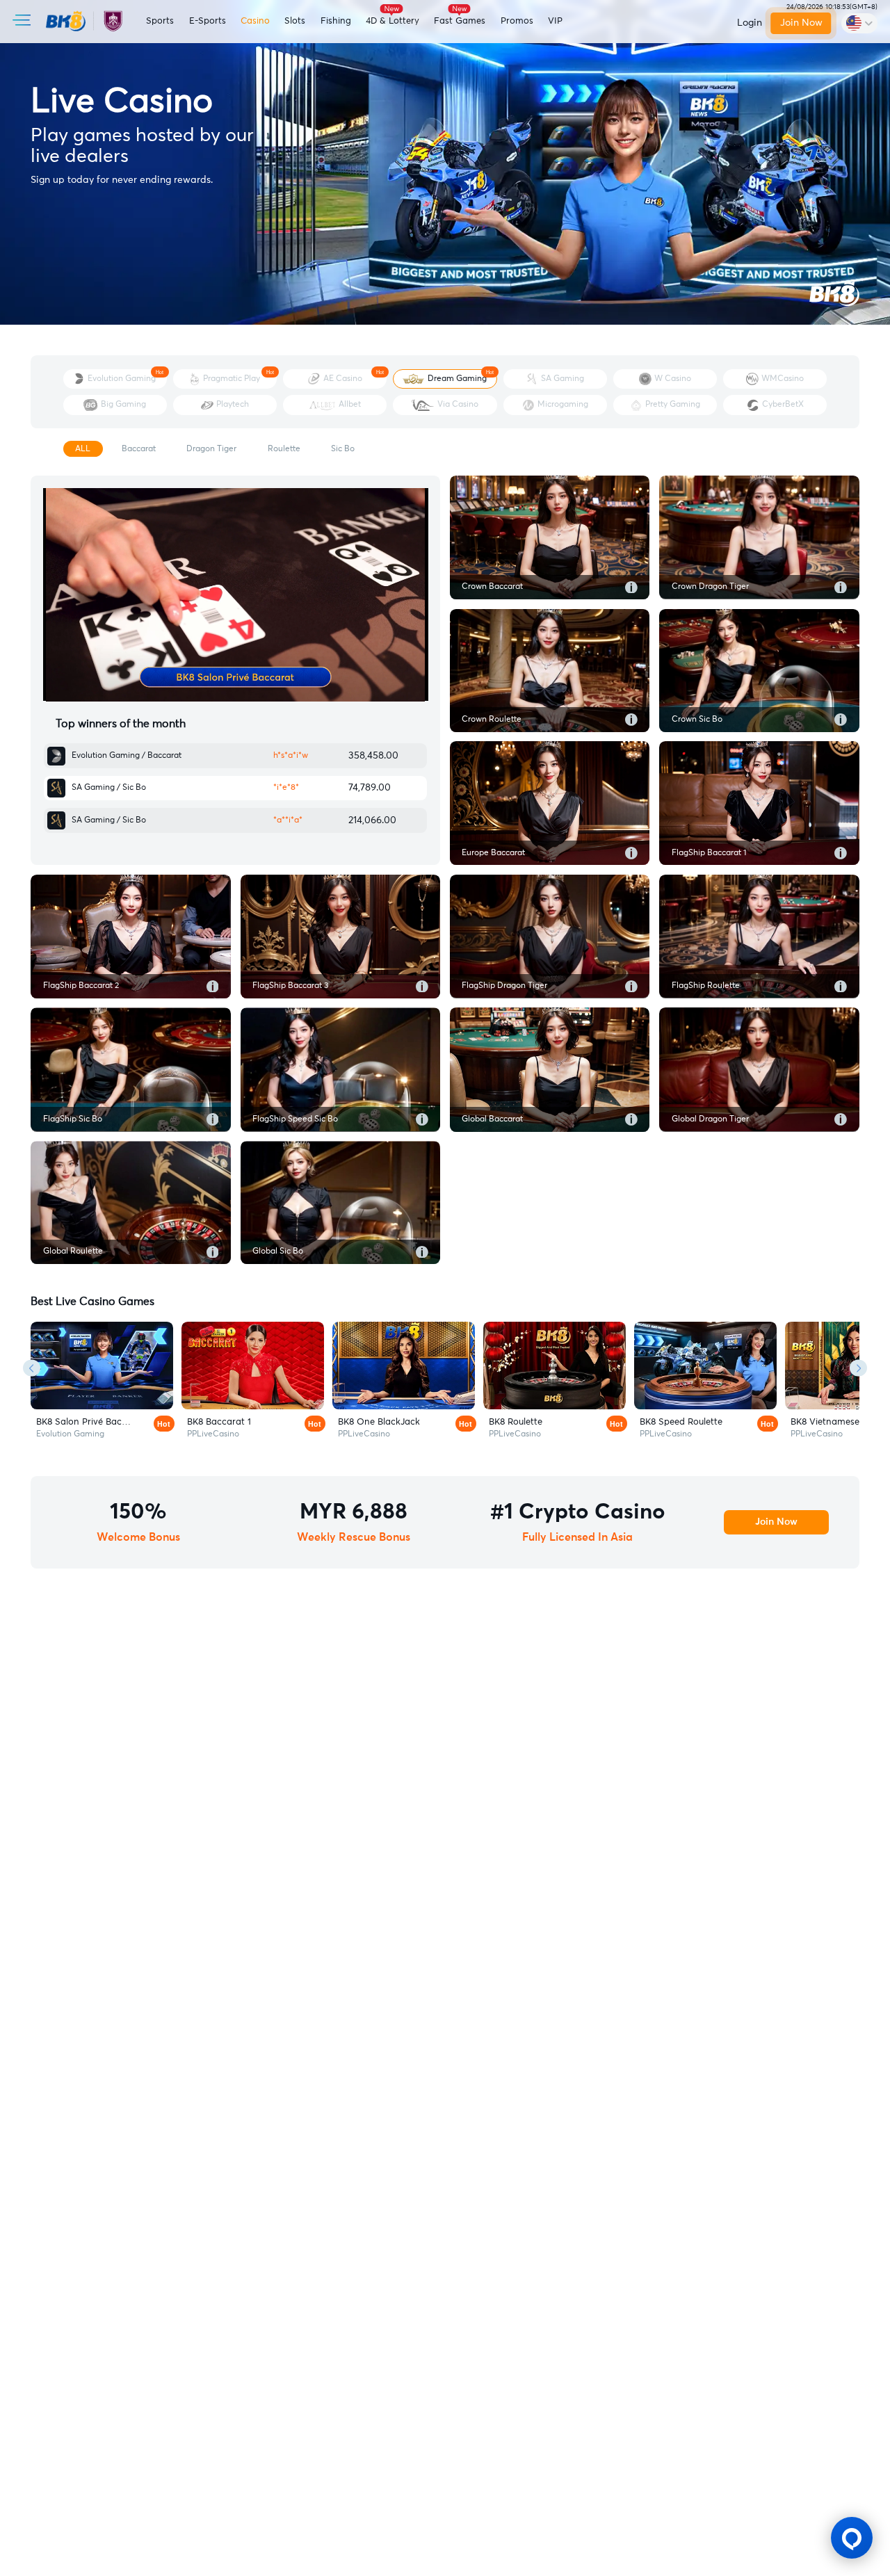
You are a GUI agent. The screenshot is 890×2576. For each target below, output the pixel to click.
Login (750, 23)
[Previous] (32, 1368)
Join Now (801, 23)
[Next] (858, 1368)
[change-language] (859, 23)
